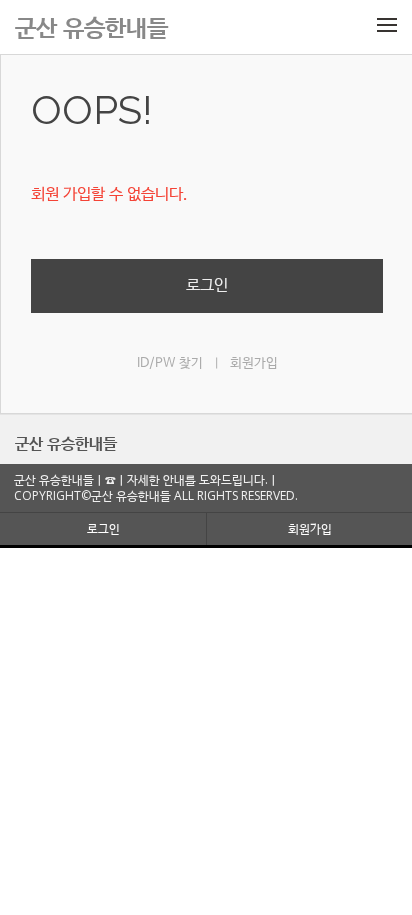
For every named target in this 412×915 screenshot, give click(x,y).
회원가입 (254, 363)
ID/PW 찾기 (170, 363)
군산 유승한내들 (66, 443)
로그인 (207, 285)
